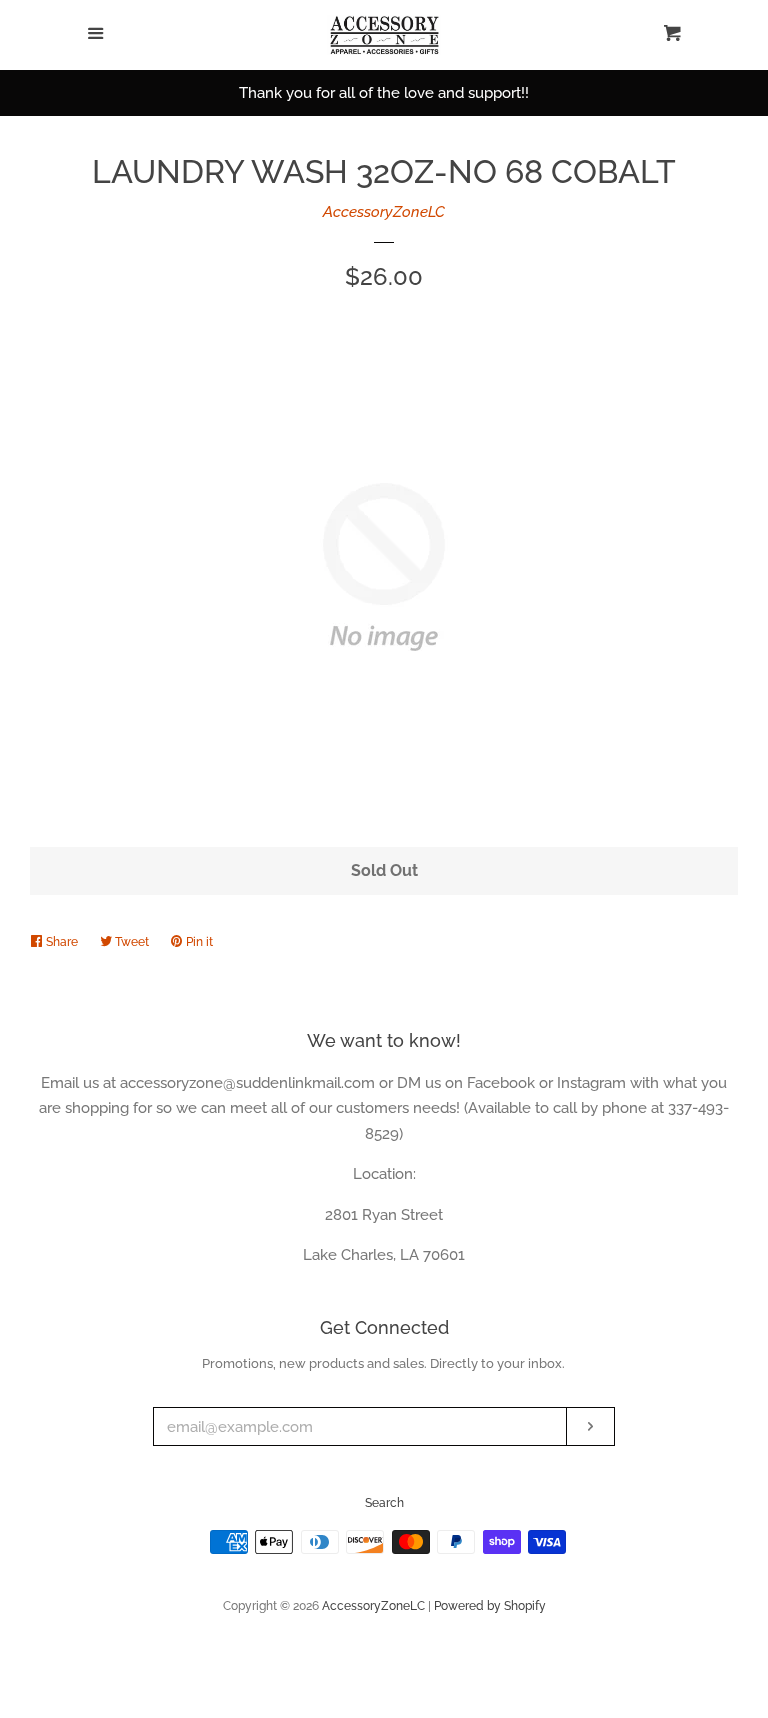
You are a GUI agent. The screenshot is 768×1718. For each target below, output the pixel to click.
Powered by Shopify (490, 1606)
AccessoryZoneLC (384, 212)
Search (384, 1503)
